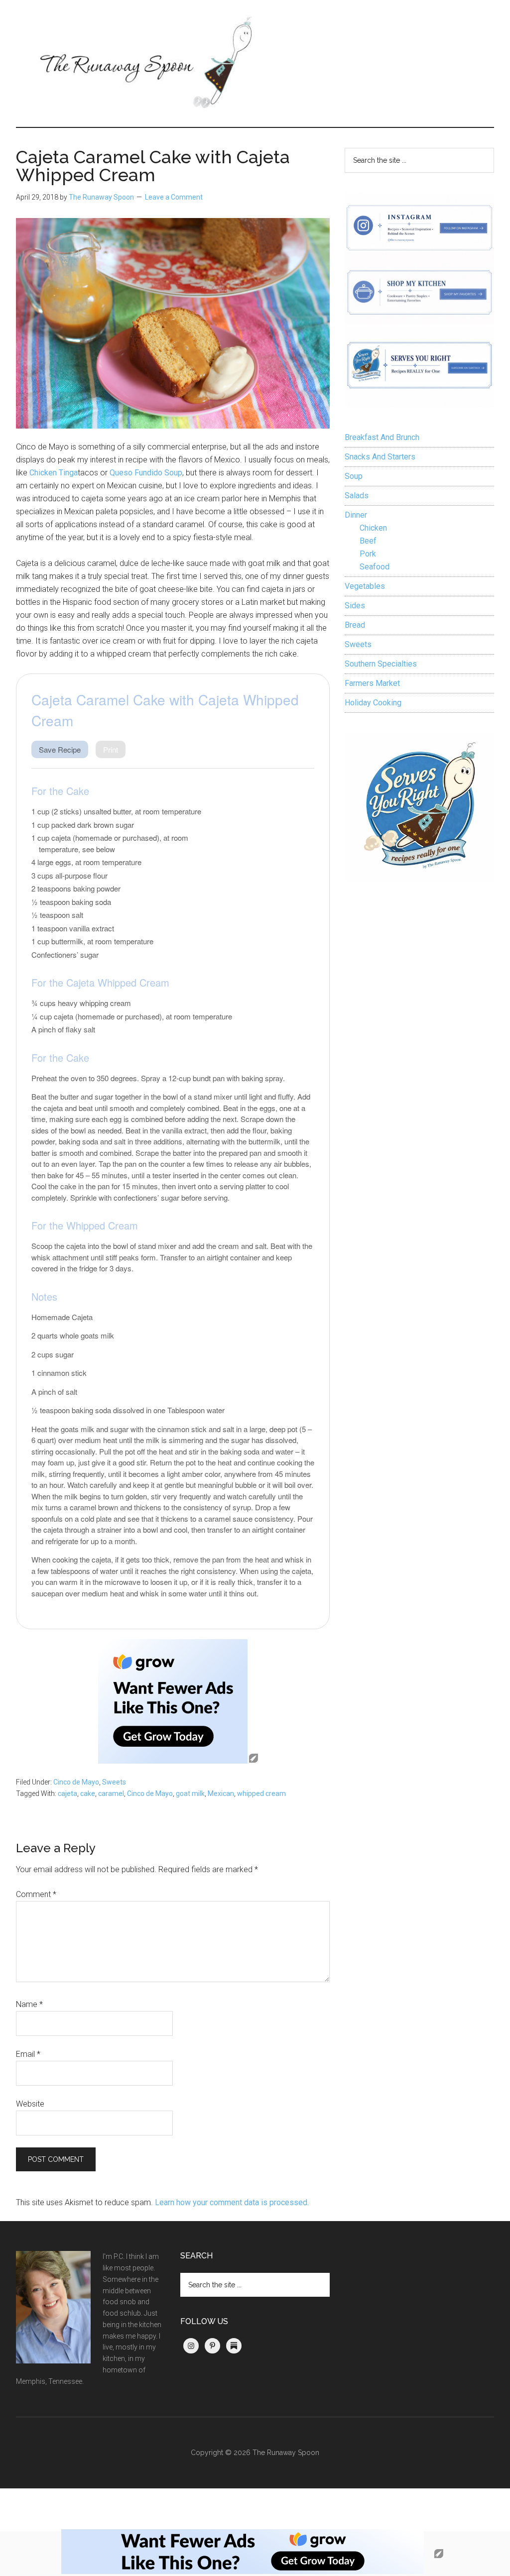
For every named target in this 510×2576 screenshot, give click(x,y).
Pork (368, 554)
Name (29, 2004)
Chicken (373, 528)
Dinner (356, 515)
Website (30, 2104)
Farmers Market (372, 683)
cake (88, 1793)
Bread (355, 625)
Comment (36, 1894)
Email (28, 2054)
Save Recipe (60, 749)
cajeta (67, 1793)
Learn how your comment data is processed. (232, 2202)
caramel (111, 1793)
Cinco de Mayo (76, 1782)
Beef (368, 541)
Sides (355, 606)
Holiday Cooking (373, 703)
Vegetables (365, 586)
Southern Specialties (381, 664)
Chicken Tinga (54, 473)
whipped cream (261, 1793)
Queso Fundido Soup (146, 473)
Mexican (221, 1793)
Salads (357, 496)
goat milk (190, 1793)
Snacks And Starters (380, 457)
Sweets (114, 1782)
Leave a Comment (174, 197)
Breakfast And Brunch (382, 437)
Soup (354, 476)
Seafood (375, 567)
